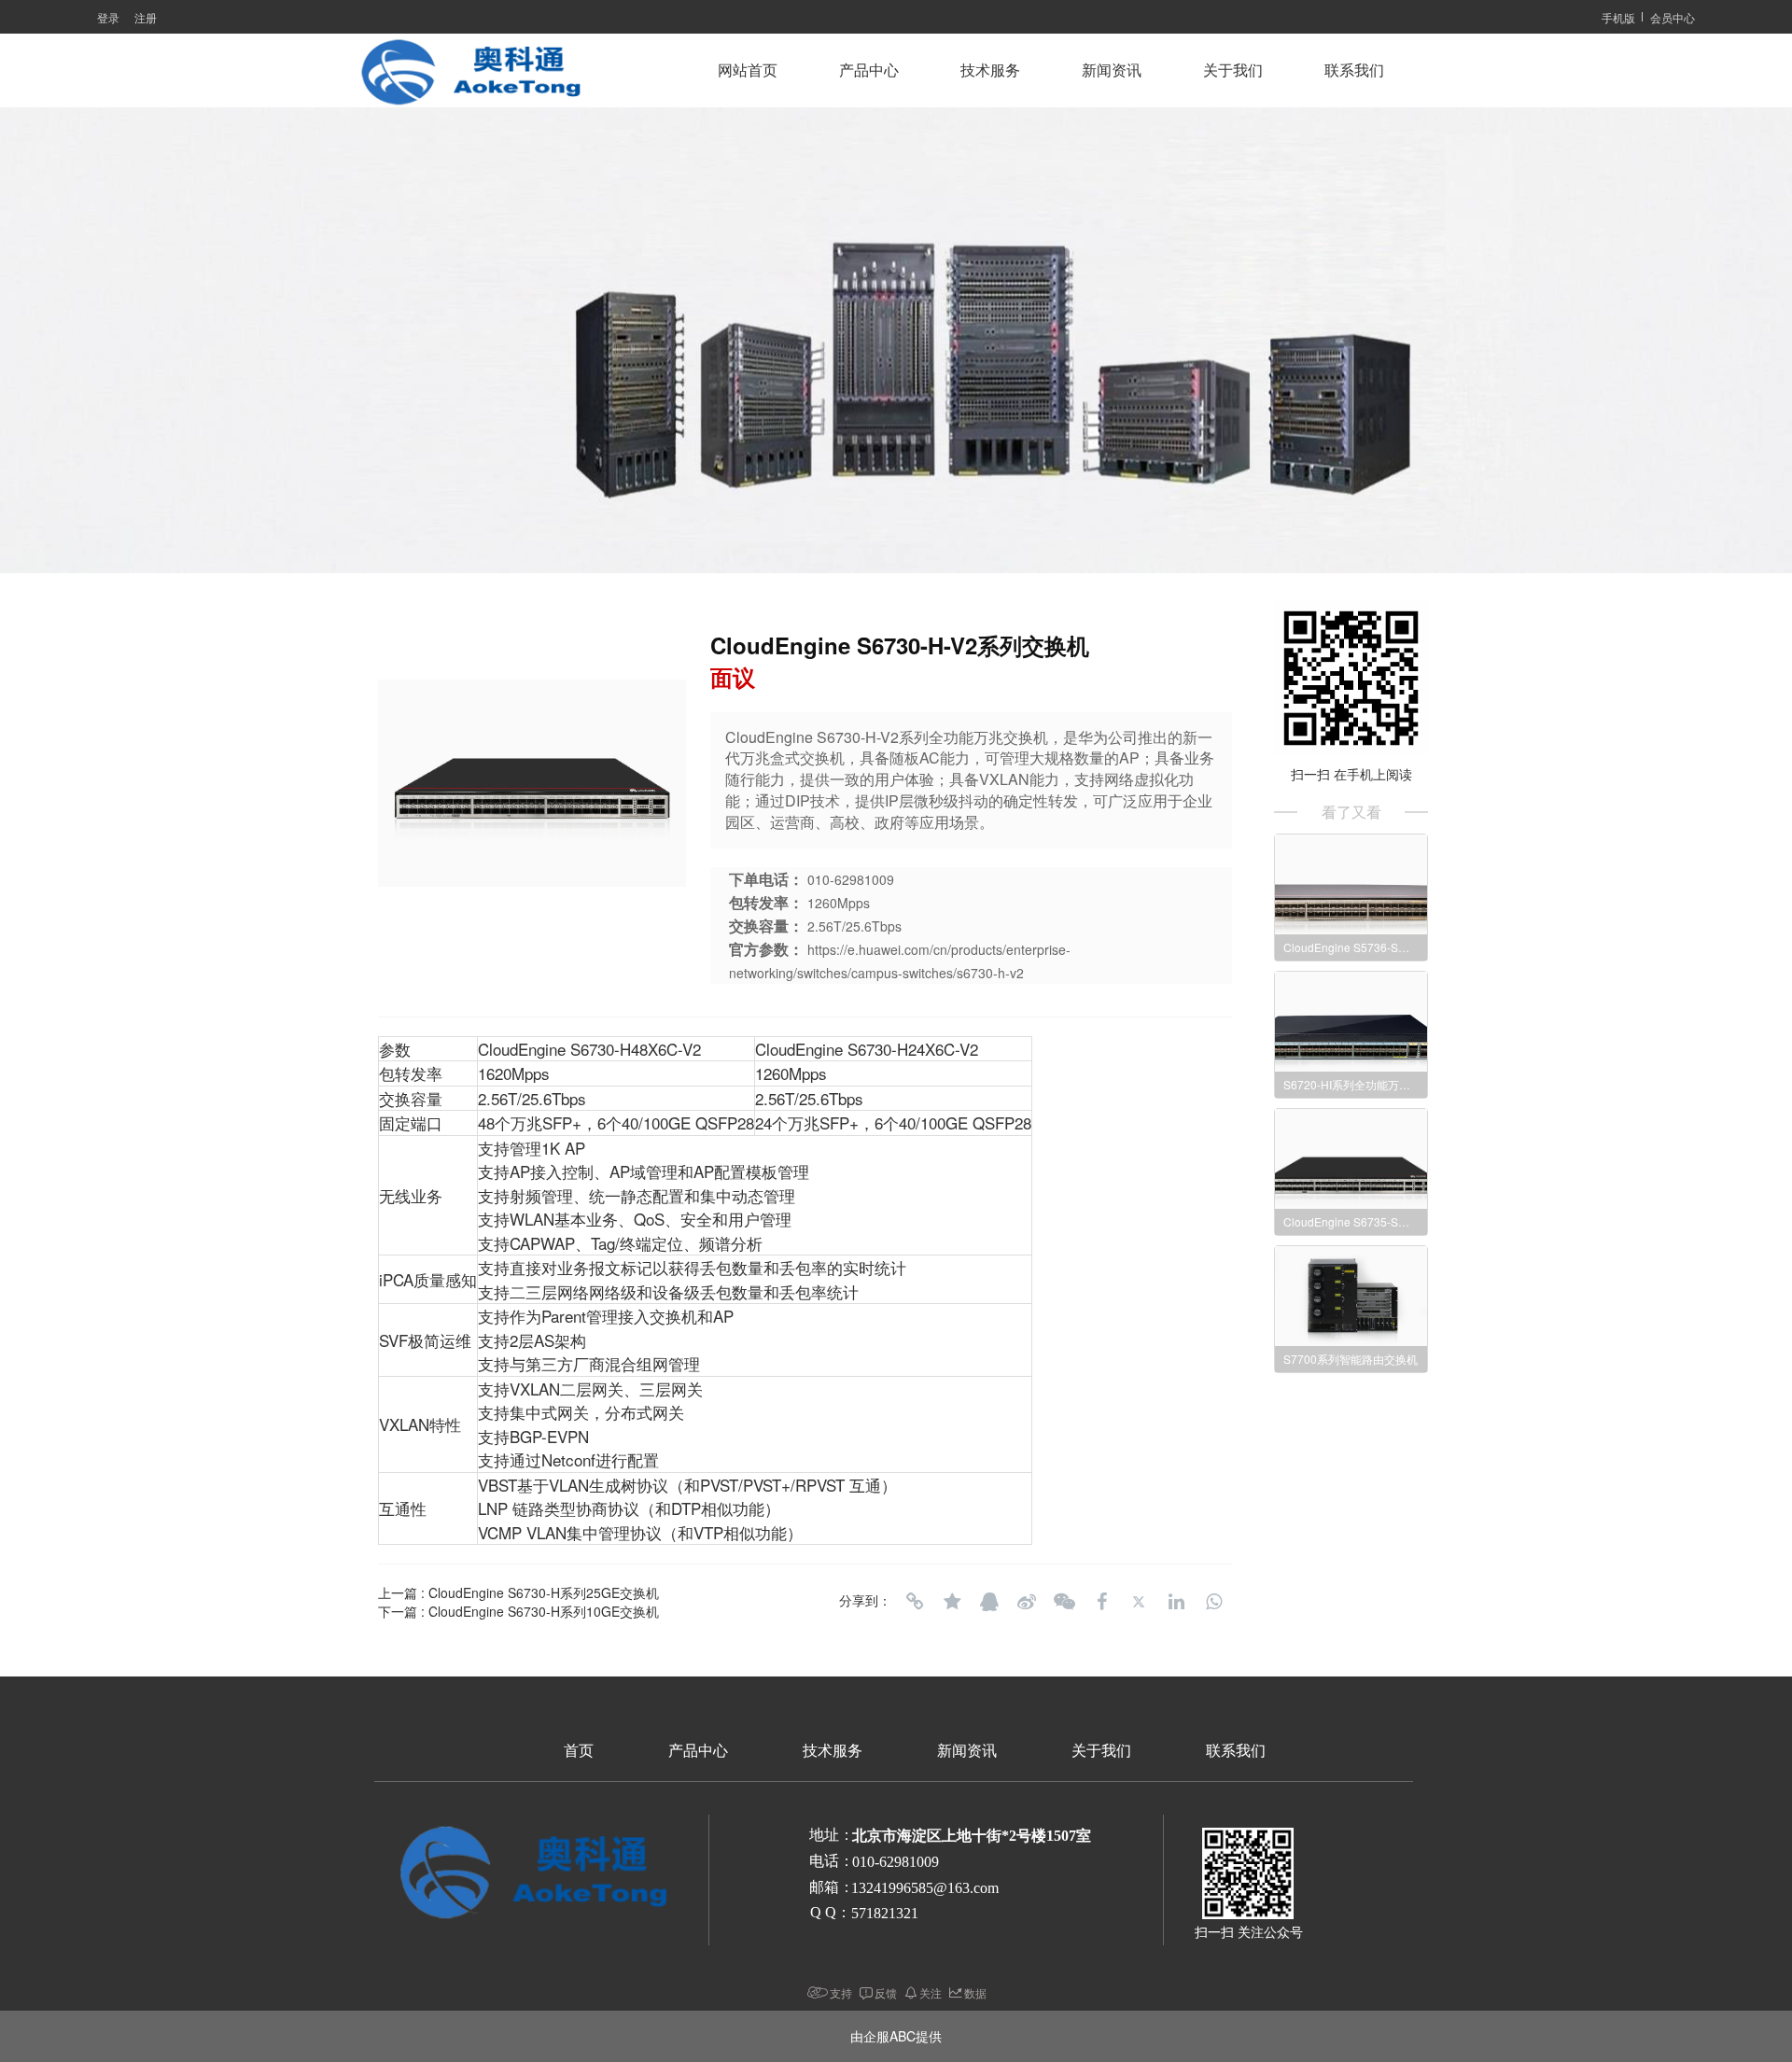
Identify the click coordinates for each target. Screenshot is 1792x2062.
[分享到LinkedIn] (1176, 1602)
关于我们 (1233, 70)
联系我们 (1354, 70)
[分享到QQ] (989, 1602)
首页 (579, 1751)
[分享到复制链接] (915, 1602)
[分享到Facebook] (1101, 1602)
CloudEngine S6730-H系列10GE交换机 (544, 1611)
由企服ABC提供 (896, 2036)
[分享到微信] (1064, 1602)
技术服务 (990, 70)
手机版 (1618, 17)
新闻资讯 (1112, 70)
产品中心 (869, 70)
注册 (146, 17)
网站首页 (748, 70)
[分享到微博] (1027, 1602)
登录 (108, 17)
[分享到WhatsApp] (1213, 1602)
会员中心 (1673, 17)
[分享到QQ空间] (952, 1602)
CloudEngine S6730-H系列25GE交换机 (544, 1592)
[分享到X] (1139, 1602)
